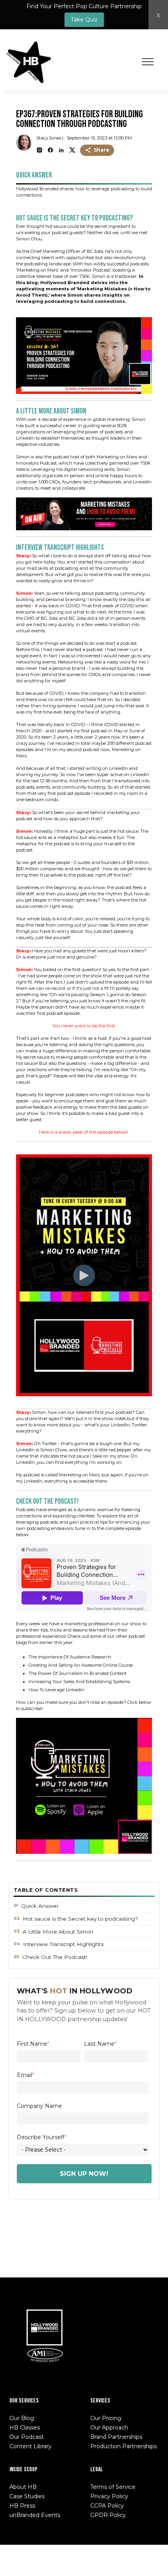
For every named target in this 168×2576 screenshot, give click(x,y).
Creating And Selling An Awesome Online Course (81, 1665)
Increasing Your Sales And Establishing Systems (79, 1682)
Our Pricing (106, 2418)
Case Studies (27, 2496)
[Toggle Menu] (148, 62)
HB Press (22, 2506)
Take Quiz (84, 20)
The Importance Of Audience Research (70, 1657)
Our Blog (22, 2418)
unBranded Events (35, 2515)
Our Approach (109, 2428)
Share (102, 150)
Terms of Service (113, 2487)
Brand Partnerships (116, 2437)
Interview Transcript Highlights (63, 1944)
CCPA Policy (107, 2506)
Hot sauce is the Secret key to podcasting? (81, 1919)
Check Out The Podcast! (55, 1957)
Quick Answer (40, 1906)
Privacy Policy (109, 2496)
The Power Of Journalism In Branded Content (78, 1673)
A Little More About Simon (58, 1932)
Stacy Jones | (50, 138)
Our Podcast (27, 2437)
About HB (23, 2487)
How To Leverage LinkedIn (57, 1690)
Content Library (30, 2446)
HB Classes (25, 2428)
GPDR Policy (108, 2515)
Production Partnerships (123, 2446)
